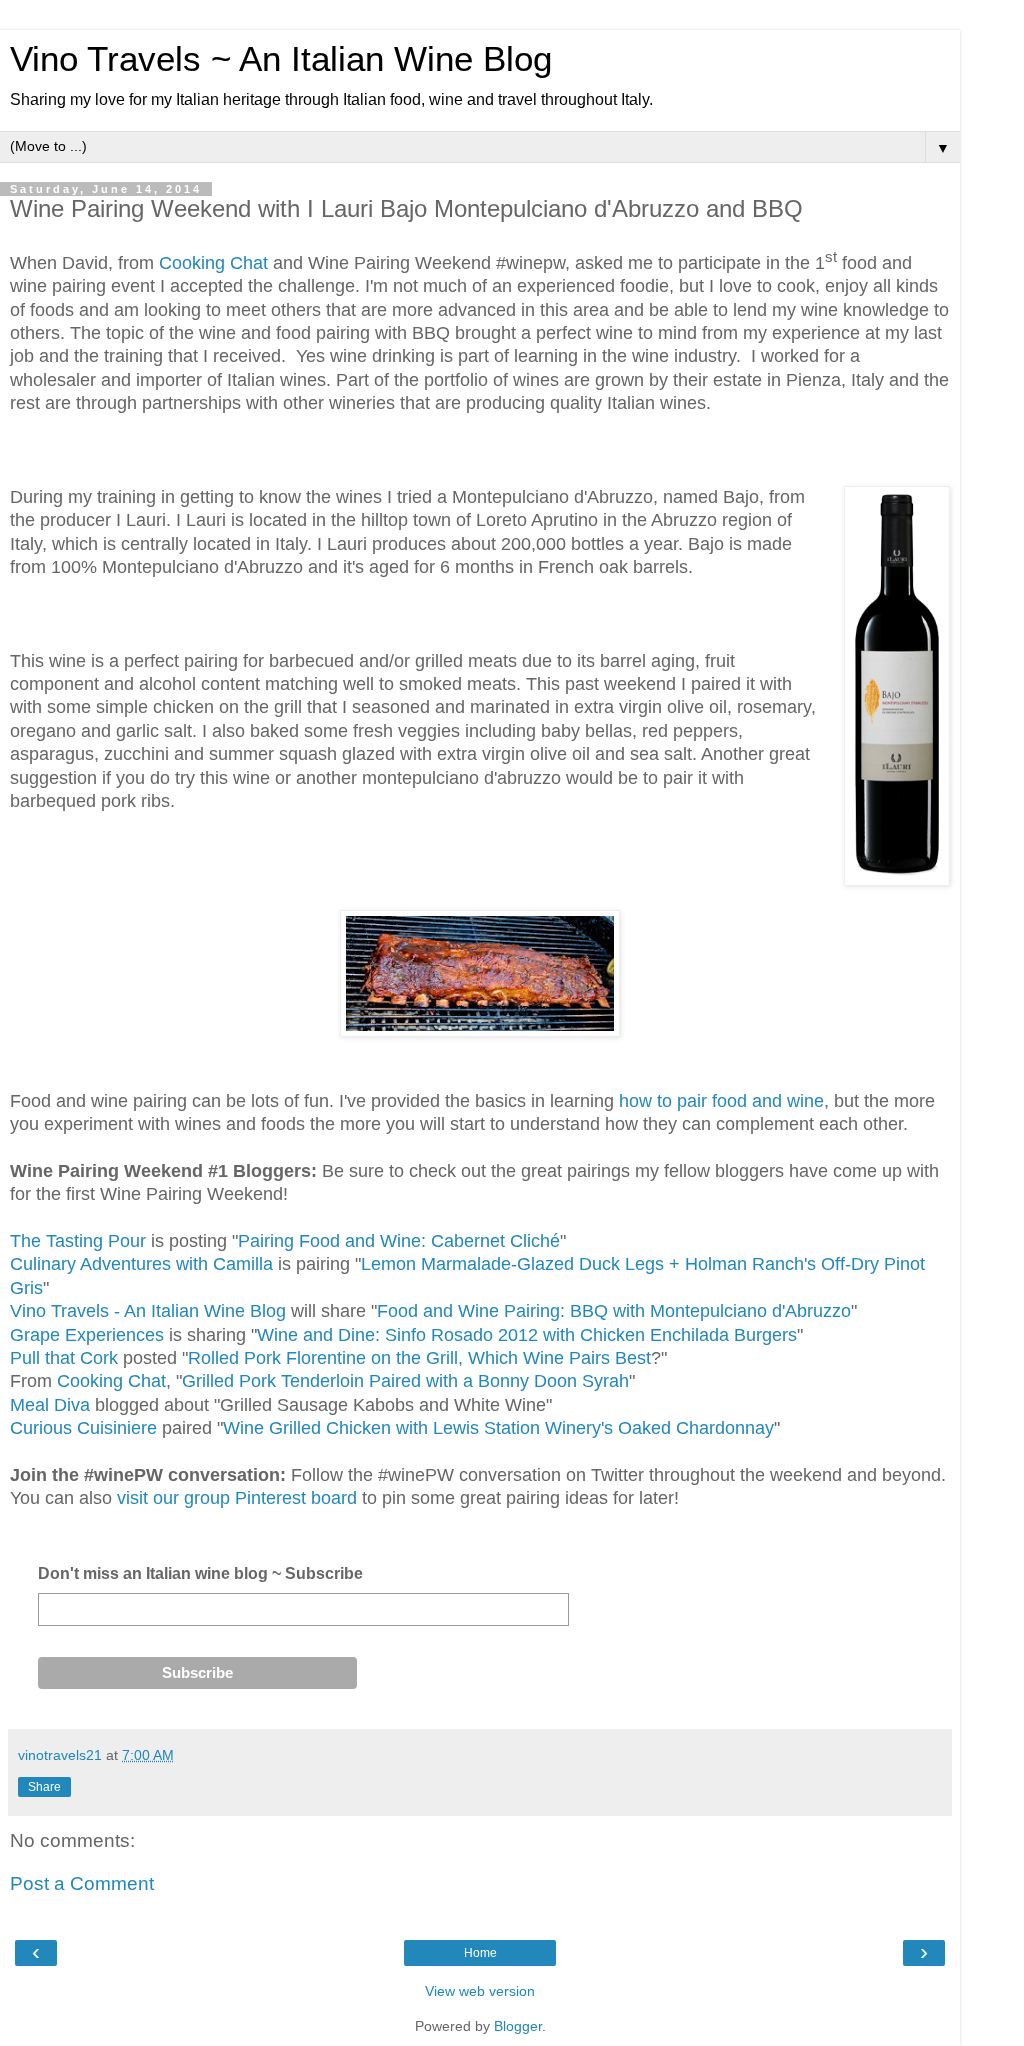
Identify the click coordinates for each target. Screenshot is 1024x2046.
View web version (480, 1991)
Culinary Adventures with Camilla (144, 1264)
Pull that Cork (64, 1358)
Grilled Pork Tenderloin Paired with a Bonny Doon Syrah (405, 1381)
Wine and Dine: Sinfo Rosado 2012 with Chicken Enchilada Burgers (527, 1335)
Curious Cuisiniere (83, 1428)
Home (480, 1953)
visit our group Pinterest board (234, 1498)
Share (44, 1787)
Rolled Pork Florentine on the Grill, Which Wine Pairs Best (419, 1358)
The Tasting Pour (78, 1241)
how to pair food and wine (721, 1101)
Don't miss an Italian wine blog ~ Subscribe (200, 1573)
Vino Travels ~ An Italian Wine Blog (281, 59)
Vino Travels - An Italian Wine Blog (150, 1311)
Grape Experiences (87, 1335)
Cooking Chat (213, 263)
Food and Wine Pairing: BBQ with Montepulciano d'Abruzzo (614, 1311)
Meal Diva (50, 1405)
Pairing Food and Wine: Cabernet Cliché (399, 1241)
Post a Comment (82, 1883)
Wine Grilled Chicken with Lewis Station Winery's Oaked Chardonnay (498, 1428)
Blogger (518, 2026)
